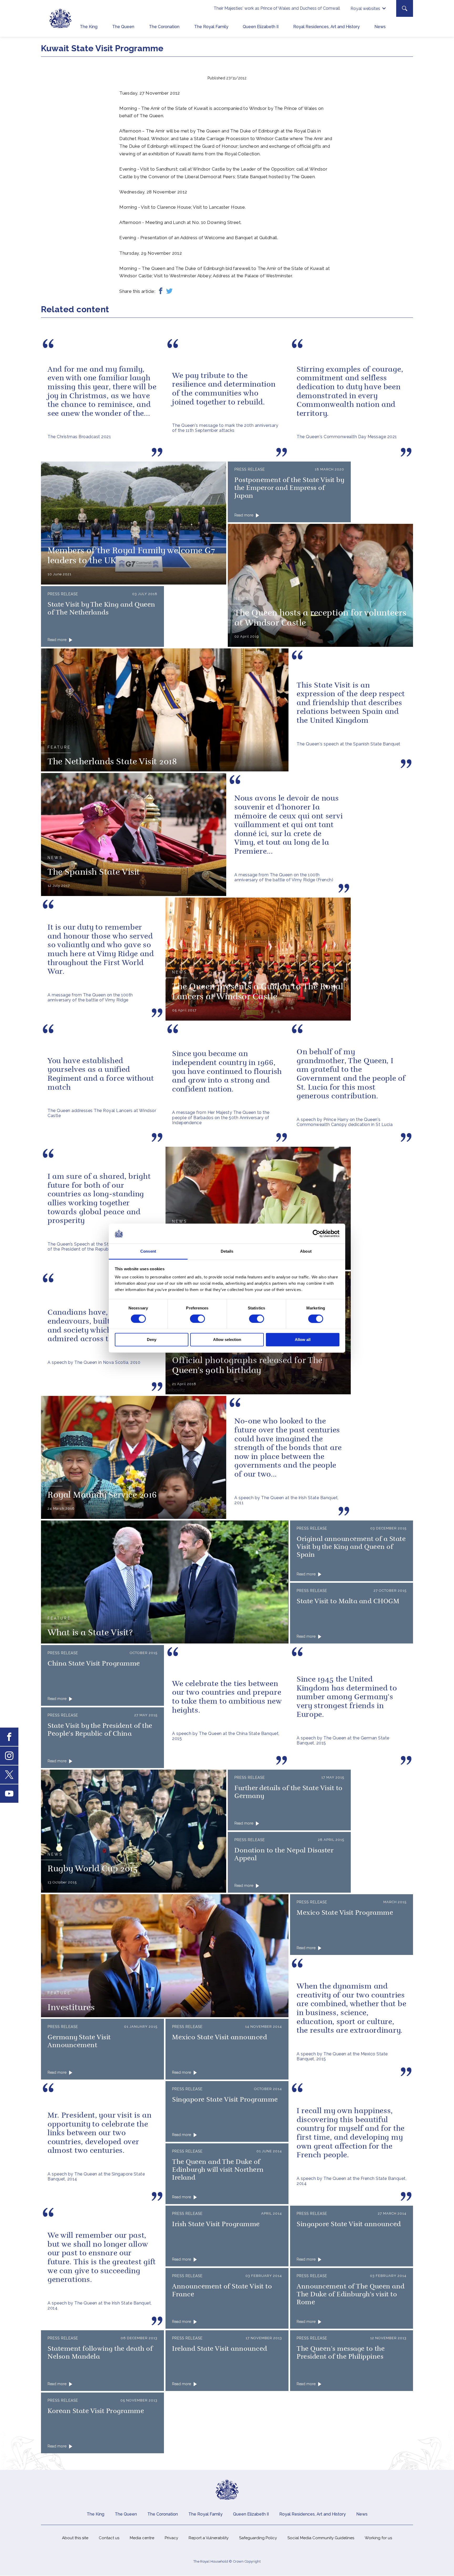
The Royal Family (211, 27)
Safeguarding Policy (258, 2538)
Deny (152, 1340)
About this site (75, 2538)
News (380, 27)
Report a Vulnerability (209, 2538)
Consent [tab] (148, 1251)
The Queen (123, 27)
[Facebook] (161, 291)
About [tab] (306, 1251)
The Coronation (164, 27)
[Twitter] (169, 291)
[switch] (197, 1319)
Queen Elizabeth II (261, 27)
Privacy (171, 2538)
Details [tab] (227, 1251)
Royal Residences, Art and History (326, 27)
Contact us (109, 2538)
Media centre (142, 2538)
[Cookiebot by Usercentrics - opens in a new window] (316, 1233)
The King (89, 27)
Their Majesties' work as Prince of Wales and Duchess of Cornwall (277, 8)
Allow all (303, 1340)
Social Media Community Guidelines (321, 2538)
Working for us (378, 2538)
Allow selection (227, 1340)
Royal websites (365, 9)
